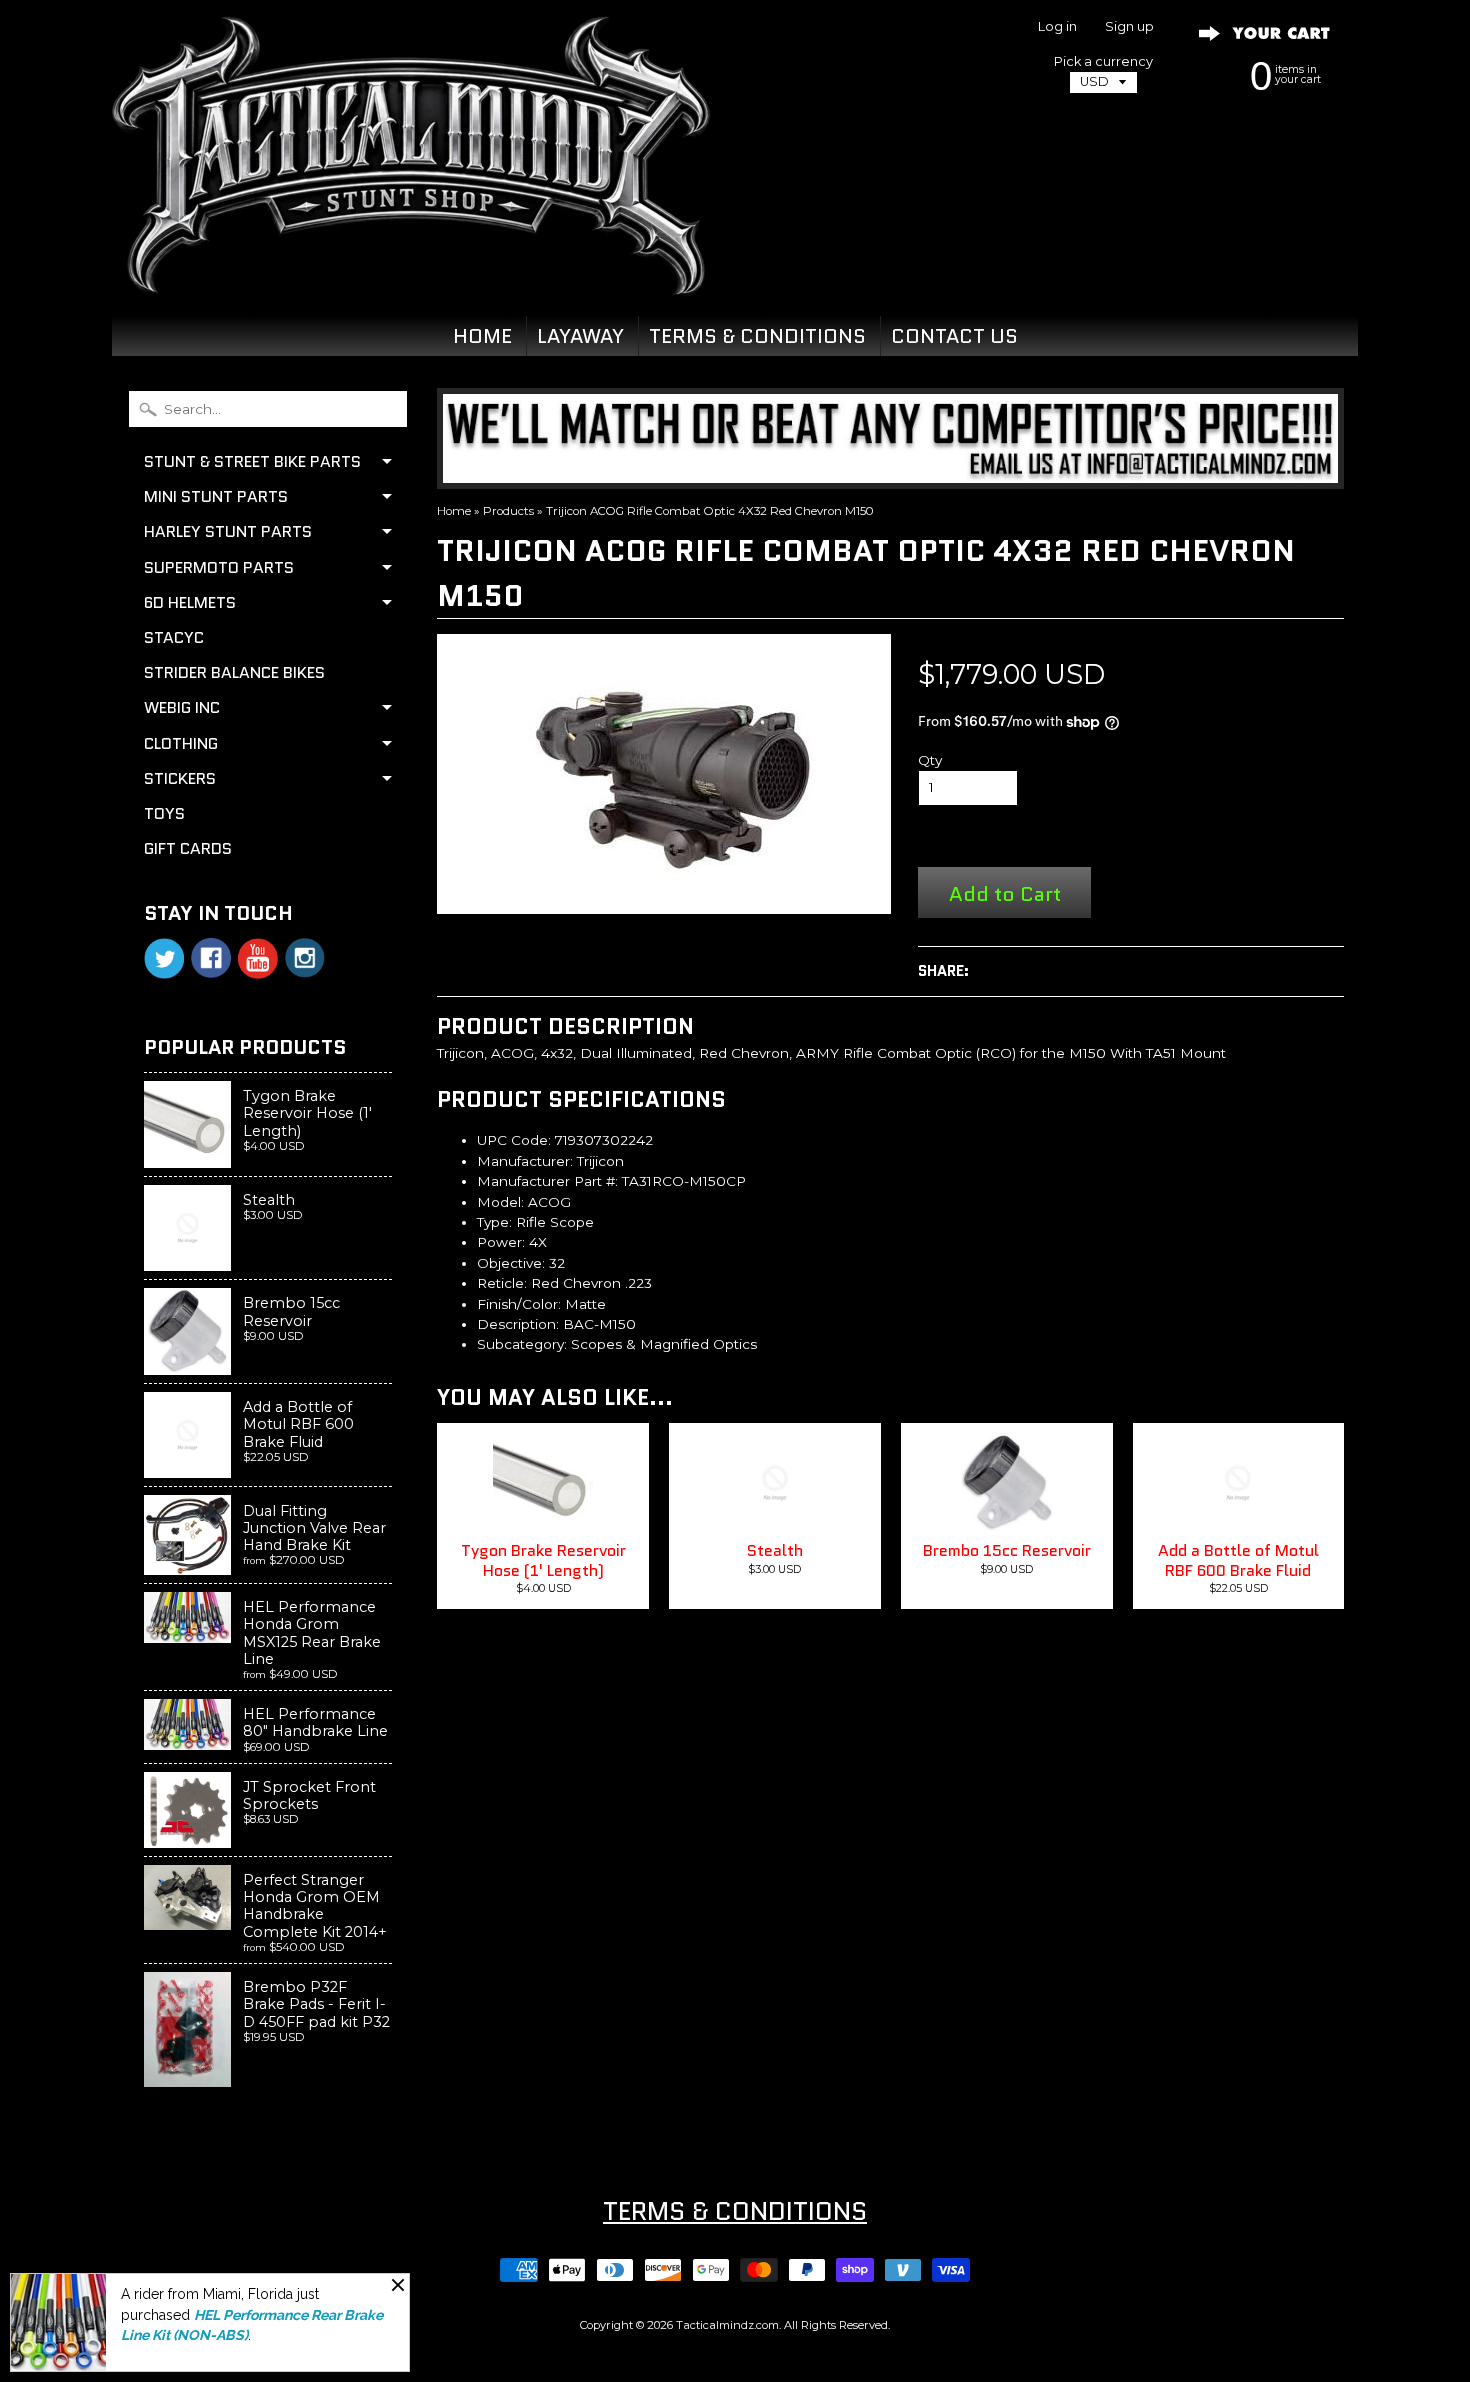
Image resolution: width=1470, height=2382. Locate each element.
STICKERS (180, 778)
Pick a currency (1103, 61)
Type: (494, 1222)
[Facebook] (211, 958)
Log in (1057, 27)
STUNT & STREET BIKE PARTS (252, 461)
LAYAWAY (580, 336)
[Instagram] (305, 958)
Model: (500, 1202)
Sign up (1129, 27)
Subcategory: (522, 1344)
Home (454, 511)
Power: (501, 1242)
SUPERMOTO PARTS (219, 567)
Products (508, 511)
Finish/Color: (519, 1304)
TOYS (164, 813)
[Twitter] (164, 958)
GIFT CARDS (188, 848)
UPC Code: (514, 1140)
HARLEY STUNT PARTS (228, 531)
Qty (930, 760)
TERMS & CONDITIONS (757, 336)
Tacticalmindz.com (727, 2325)
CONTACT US (954, 336)
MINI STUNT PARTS (216, 496)
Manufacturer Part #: (547, 1181)
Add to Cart (1005, 893)
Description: (518, 1324)
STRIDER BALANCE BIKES (234, 672)
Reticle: (502, 1283)
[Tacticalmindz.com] (411, 272)
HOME (482, 336)
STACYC (174, 637)
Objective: (511, 1263)
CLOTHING (181, 743)
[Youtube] (258, 958)
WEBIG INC (182, 707)
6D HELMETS (190, 602)
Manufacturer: (525, 1161)
